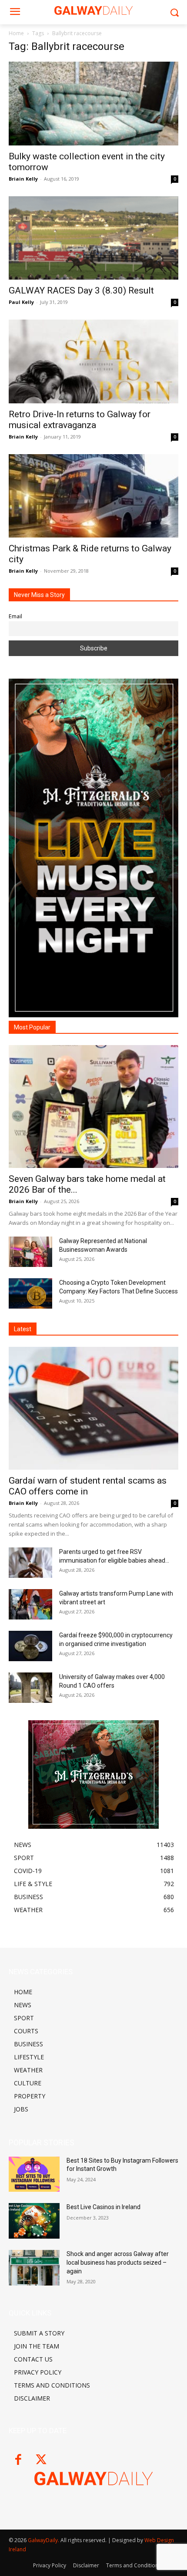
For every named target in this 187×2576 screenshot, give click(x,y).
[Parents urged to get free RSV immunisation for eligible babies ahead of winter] (30, 1563)
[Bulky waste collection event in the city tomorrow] (93, 104)
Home (16, 33)
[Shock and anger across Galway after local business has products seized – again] (34, 2268)
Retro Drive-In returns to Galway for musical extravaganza (80, 420)
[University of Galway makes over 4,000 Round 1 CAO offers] (30, 1688)
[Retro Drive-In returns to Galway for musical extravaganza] (93, 361)
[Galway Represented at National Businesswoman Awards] (30, 1252)
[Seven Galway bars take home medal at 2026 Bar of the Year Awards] (93, 1107)
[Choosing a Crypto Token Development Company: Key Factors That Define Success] (30, 1293)
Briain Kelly (23, 179)
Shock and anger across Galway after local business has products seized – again (118, 2262)
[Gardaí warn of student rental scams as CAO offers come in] (93, 1408)
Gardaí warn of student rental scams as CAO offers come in (88, 1486)
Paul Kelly (21, 302)
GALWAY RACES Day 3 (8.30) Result (81, 290)
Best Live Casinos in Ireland (104, 2207)
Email (15, 616)
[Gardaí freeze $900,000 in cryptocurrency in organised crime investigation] (30, 1646)
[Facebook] (18, 2460)
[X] (41, 2460)
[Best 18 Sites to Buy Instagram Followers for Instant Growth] (34, 2174)
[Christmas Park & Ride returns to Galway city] (93, 496)
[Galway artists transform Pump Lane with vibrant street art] (30, 1604)
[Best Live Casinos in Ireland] (34, 2221)
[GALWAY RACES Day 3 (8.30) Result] (93, 238)
